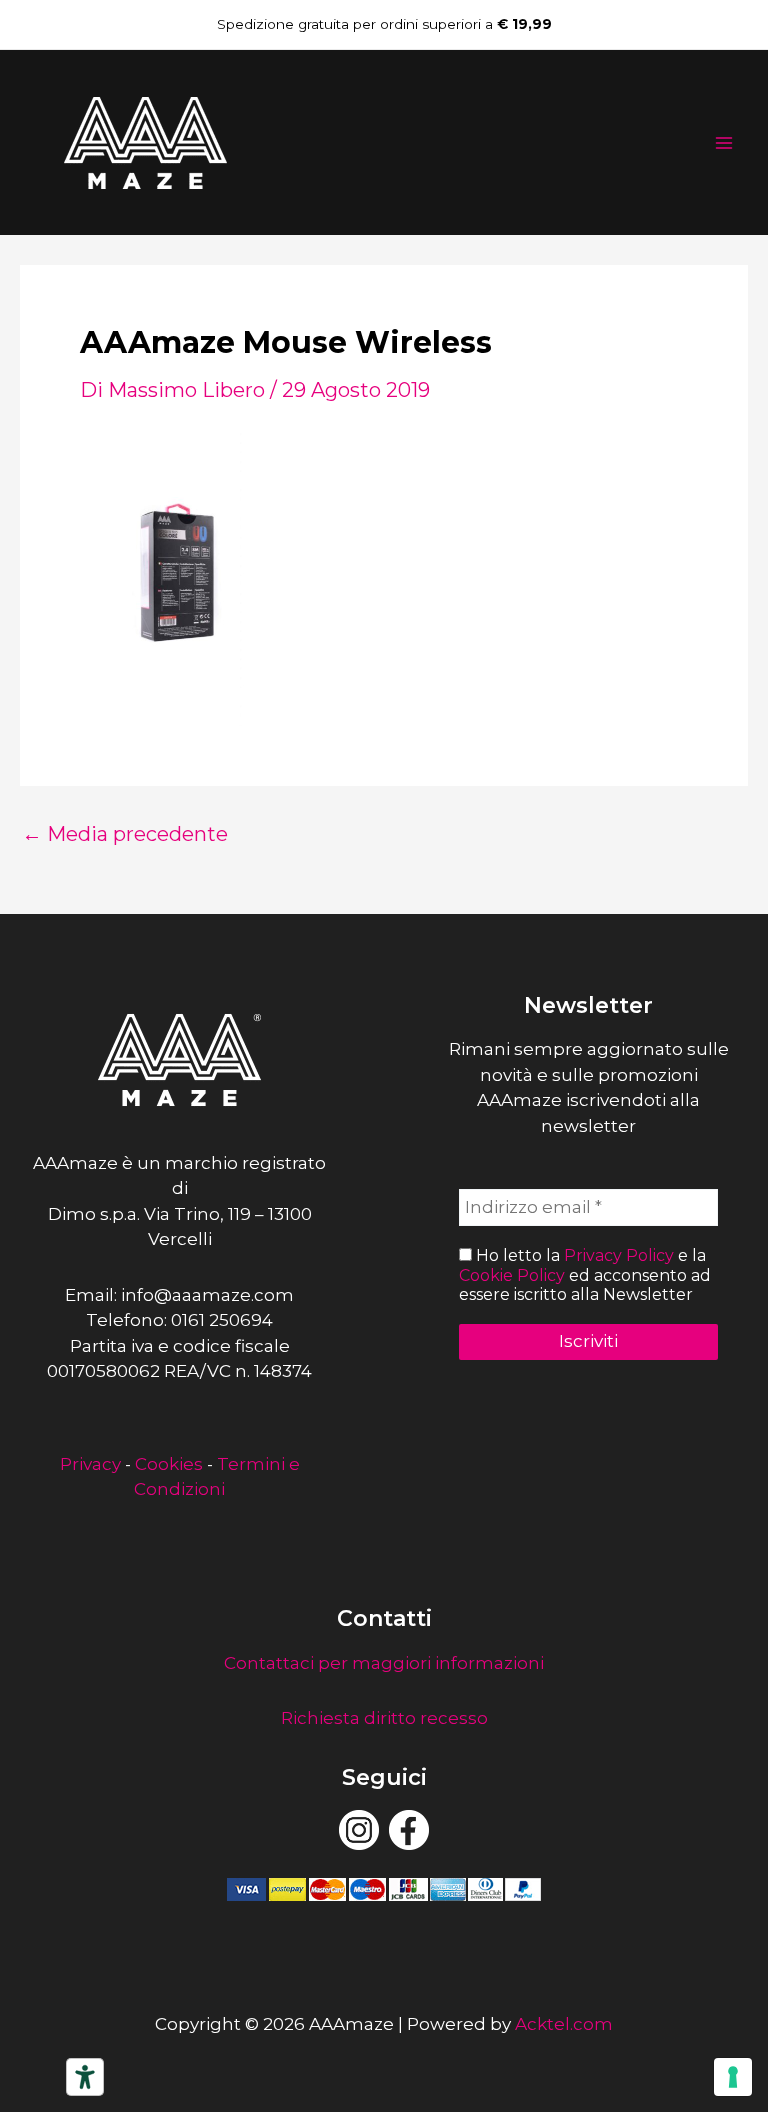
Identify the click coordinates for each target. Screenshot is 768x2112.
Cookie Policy (512, 1275)
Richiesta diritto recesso (384, 1718)
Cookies (169, 1464)
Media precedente (125, 834)
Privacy (90, 1464)
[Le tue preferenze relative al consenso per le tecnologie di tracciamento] (733, 2077)
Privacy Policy (619, 1255)
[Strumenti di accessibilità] (85, 2077)
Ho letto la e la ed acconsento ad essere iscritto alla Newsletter (585, 1274)
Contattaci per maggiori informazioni (384, 1663)
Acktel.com (564, 2024)
